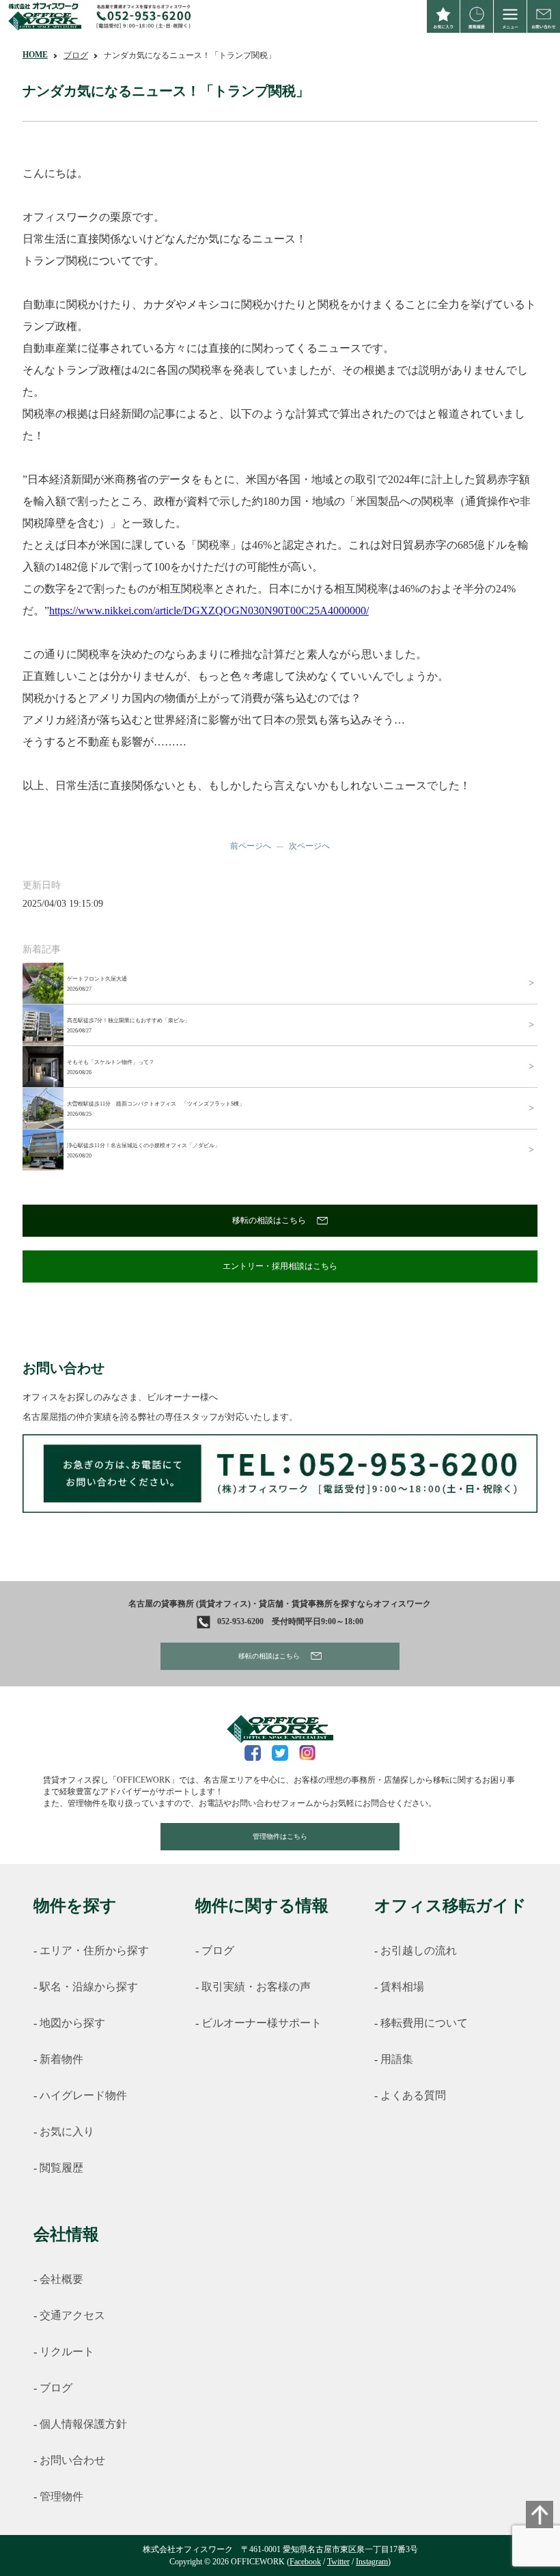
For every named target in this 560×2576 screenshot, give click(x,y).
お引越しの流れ (419, 1950)
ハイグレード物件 (83, 2095)
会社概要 (61, 2279)
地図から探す (72, 2023)
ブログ (76, 55)
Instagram (372, 2562)
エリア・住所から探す (94, 1950)
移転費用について (424, 2023)
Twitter (338, 2562)
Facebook (305, 2562)
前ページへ (251, 846)
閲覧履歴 (61, 2168)
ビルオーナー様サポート (262, 2023)
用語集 (397, 2059)
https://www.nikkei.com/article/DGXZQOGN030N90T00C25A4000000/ (209, 611)
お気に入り (67, 2132)
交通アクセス (72, 2315)
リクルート (67, 2352)
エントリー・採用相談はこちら (280, 1266)
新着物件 (61, 2059)
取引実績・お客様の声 (256, 1987)
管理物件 (61, 2496)
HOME (35, 55)
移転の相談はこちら (269, 1220)
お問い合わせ (72, 2460)
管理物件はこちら (280, 1836)
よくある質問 (413, 2095)
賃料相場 (402, 1987)
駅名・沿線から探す (89, 1987)
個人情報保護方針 (83, 2424)
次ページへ (309, 846)
